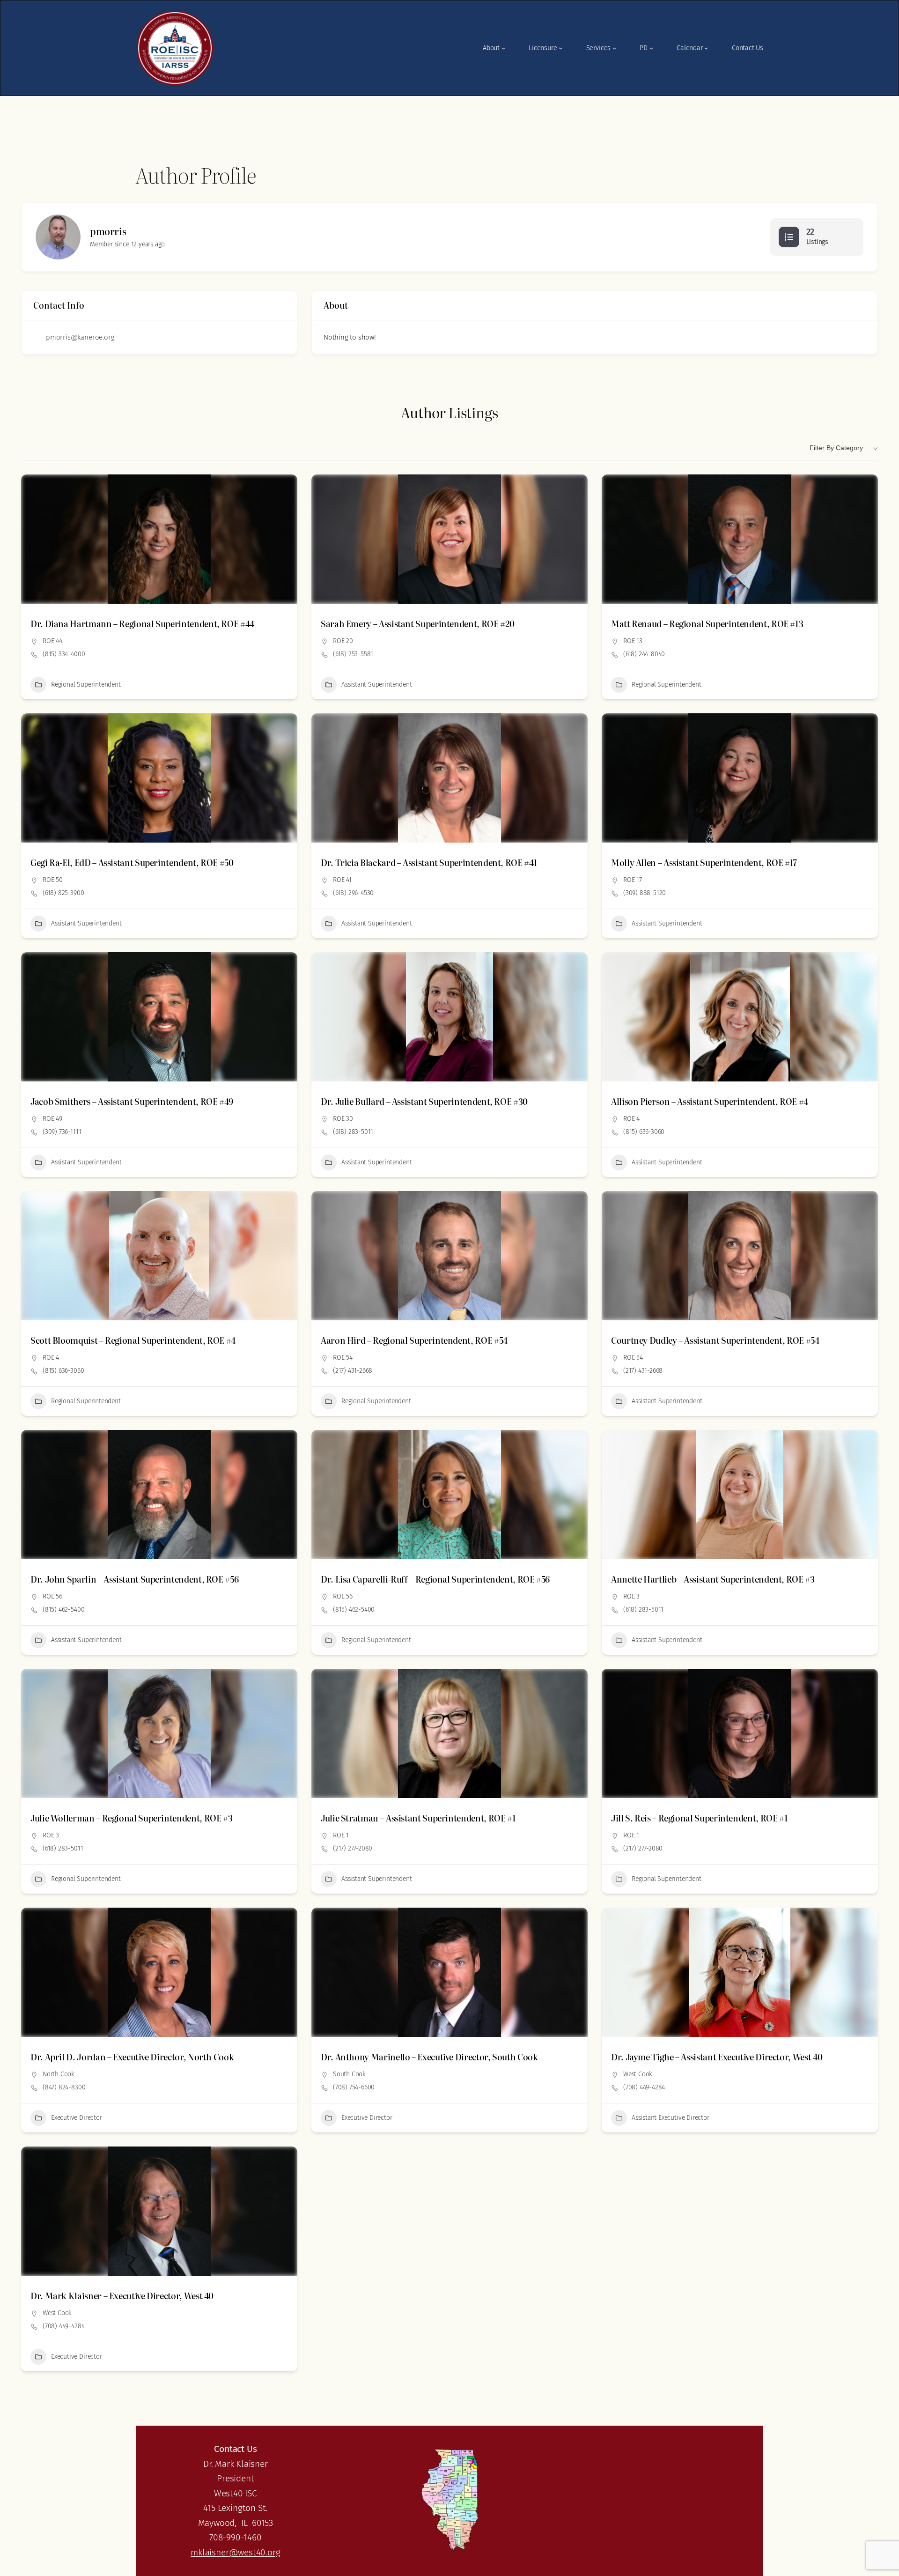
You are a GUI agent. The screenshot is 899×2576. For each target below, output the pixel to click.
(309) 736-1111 (62, 1132)
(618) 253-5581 (353, 654)
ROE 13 (633, 641)
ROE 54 (343, 1358)
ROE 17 (633, 880)
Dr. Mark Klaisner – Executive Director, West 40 (122, 2296)
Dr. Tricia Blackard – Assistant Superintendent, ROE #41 (429, 862)
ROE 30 (343, 1119)
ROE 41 (342, 880)
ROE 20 (343, 641)
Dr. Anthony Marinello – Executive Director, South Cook (429, 2057)
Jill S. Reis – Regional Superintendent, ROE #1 (699, 1818)
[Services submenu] (615, 48)
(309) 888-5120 (645, 893)
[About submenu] (504, 48)
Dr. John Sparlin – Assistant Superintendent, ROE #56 (134, 1579)
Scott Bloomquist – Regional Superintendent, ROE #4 (133, 1340)
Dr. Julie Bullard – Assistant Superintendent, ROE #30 (424, 1101)
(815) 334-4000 (64, 654)
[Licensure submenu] (561, 48)
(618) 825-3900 (63, 893)
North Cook (59, 2074)
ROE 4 (631, 1119)
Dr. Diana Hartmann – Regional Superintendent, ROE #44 (142, 624)
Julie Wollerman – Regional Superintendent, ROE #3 (131, 1818)
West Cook (638, 2074)
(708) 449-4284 (644, 2087)
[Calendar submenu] (706, 48)
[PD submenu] (652, 48)
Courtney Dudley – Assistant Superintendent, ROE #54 (715, 1340)
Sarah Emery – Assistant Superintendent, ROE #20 (418, 624)
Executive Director (77, 2118)
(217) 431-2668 (353, 1371)
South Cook (349, 2074)
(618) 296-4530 (353, 893)
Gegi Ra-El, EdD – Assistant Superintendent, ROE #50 (132, 862)
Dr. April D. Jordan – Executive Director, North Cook (132, 2057)
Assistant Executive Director (671, 2118)
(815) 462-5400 (63, 1610)
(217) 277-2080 (353, 1848)
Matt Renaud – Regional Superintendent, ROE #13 (707, 624)
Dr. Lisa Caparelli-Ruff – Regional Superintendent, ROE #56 (435, 1579)
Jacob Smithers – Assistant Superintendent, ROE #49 (132, 1101)
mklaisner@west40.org (235, 2552)
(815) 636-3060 (644, 1132)
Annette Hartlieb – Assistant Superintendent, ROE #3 (713, 1579)
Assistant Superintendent (376, 685)
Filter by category (836, 448)
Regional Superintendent (86, 685)
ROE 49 (52, 1119)
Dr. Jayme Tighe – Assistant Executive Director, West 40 (717, 2057)
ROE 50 (53, 880)
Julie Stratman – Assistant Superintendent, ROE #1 (418, 1818)
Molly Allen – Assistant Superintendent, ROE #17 (704, 862)
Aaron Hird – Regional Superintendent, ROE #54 (414, 1340)
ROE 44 (52, 641)
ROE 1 (341, 1835)
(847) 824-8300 (64, 2087)
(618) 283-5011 (353, 1132)
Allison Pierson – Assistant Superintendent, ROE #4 (710, 1101)
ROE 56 (52, 1596)
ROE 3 (631, 1596)
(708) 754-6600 (354, 2087)
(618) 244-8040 (644, 654)
